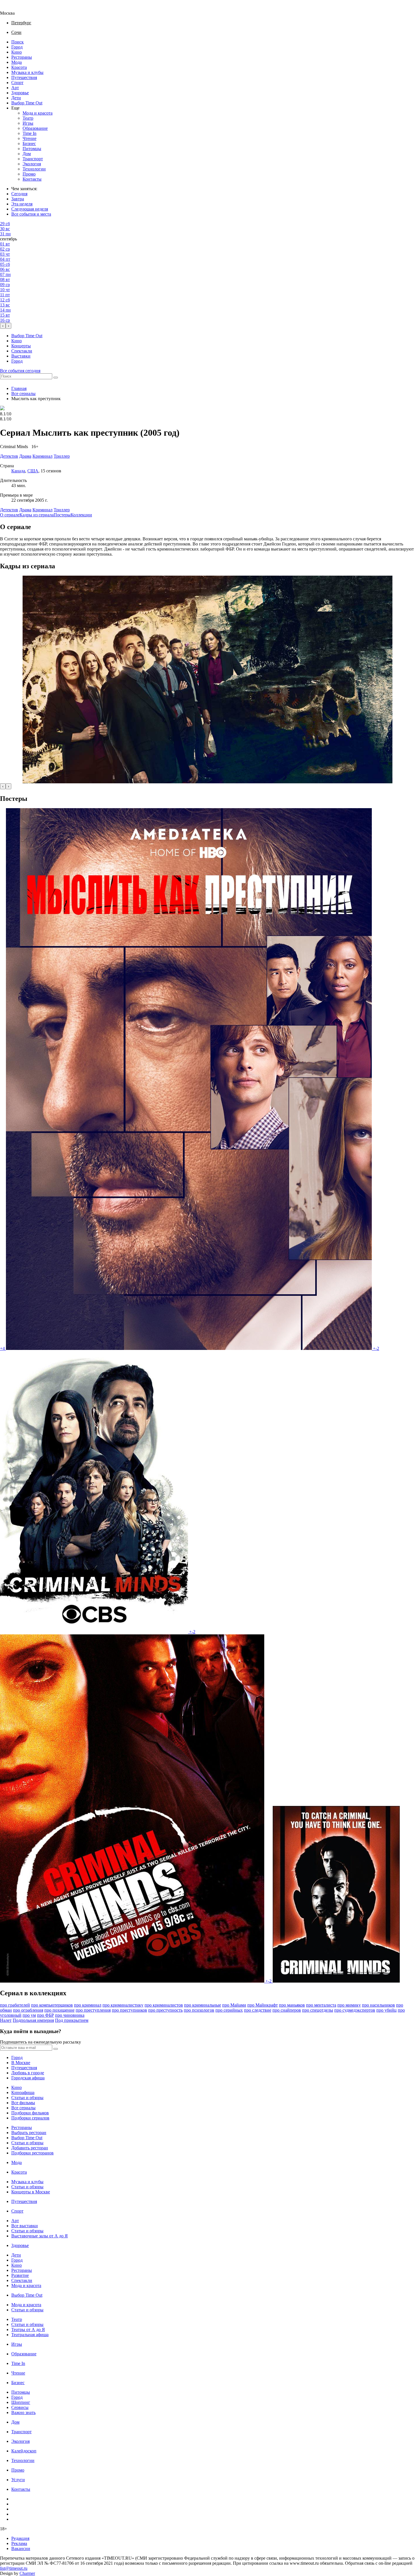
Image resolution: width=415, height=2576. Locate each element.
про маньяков (292, 2005)
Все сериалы (23, 393)
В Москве (21, 2063)
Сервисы (20, 2407)
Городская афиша (28, 2078)
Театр (28, 118)
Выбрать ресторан (29, 2133)
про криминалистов (164, 2005)
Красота (19, 67)
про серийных (229, 2010)
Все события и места (31, 214)
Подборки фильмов (30, 2113)
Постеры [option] (62, 515)
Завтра (18, 199)
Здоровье (20, 93)
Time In (30, 133)
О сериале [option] (10, 515)
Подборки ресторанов (32, 2153)
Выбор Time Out (27, 103)
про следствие (258, 2010)
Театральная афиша (30, 2335)
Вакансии (21, 2548)
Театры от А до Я (28, 2330)
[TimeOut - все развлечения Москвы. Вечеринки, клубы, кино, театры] (12, 8)
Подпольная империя (33, 2020)
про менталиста (321, 2005)
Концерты (21, 346)
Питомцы (32, 149)
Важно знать (23, 2412)
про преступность (165, 2010)
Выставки (21, 356)
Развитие (20, 2275)
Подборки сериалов (30, 2118)
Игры (28, 123)
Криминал (42, 510)
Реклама (19, 2543)
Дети (16, 98)
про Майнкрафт (263, 2005)
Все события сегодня (20, 371)
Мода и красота (38, 113)
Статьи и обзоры (27, 2098)
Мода (17, 62)
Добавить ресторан (30, 2148)
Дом (27, 154)
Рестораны (22, 57)
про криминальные (203, 2005)
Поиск (18, 42)
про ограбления (28, 2010)
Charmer (27, 2573)
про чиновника (70, 2015)
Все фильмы (23, 2103)
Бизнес (29, 143)
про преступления (93, 2010)
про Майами (234, 2005)
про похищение (59, 2010)
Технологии (34, 169)
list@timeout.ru (14, 2568)
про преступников (129, 2010)
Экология (32, 164)
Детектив (9, 510)
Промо (29, 174)
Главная (19, 388)
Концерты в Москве (31, 2192)
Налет (6, 2020)
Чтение (30, 138)
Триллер (62, 510)
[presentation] (3, 326)
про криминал (88, 2005)
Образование (35, 128)
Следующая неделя (30, 209)
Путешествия (24, 77)
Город (17, 47)
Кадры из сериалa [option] (37, 515)
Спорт (17, 83)
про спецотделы (318, 2010)
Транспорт (33, 159)
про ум (29, 2015)
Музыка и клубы (27, 72)
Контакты (32, 179)
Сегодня (19, 194)
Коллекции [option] (81, 515)
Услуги (18, 2480)
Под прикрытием (72, 2020)
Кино (17, 52)
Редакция (20, 2538)
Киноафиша (23, 2092)
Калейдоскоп (24, 2451)
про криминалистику (123, 2005)
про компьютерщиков (52, 2005)
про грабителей (15, 2005)
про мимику (349, 2005)
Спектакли (22, 351)
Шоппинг (21, 2402)
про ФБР (45, 2015)
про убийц (386, 2010)
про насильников (378, 2005)
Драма (25, 510)
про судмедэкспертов (355, 2010)
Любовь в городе (28, 2073)
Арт (15, 88)
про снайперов (287, 2010)
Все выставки (25, 2226)
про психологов (199, 2010)
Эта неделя (22, 204)
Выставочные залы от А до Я (40, 2236)
